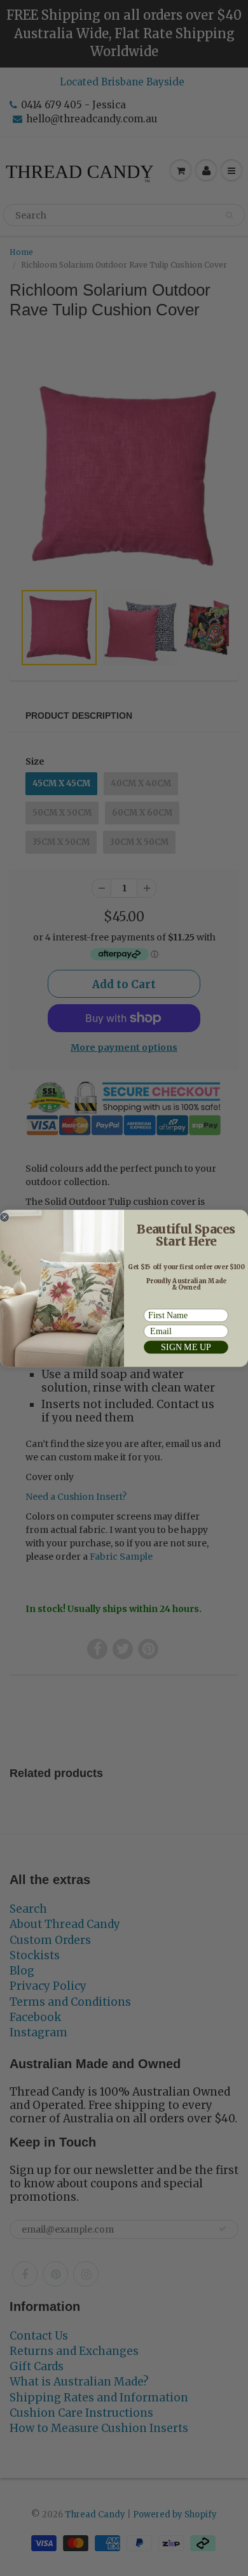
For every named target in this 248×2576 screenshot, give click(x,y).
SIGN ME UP (186, 1347)
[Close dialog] (4, 1217)
